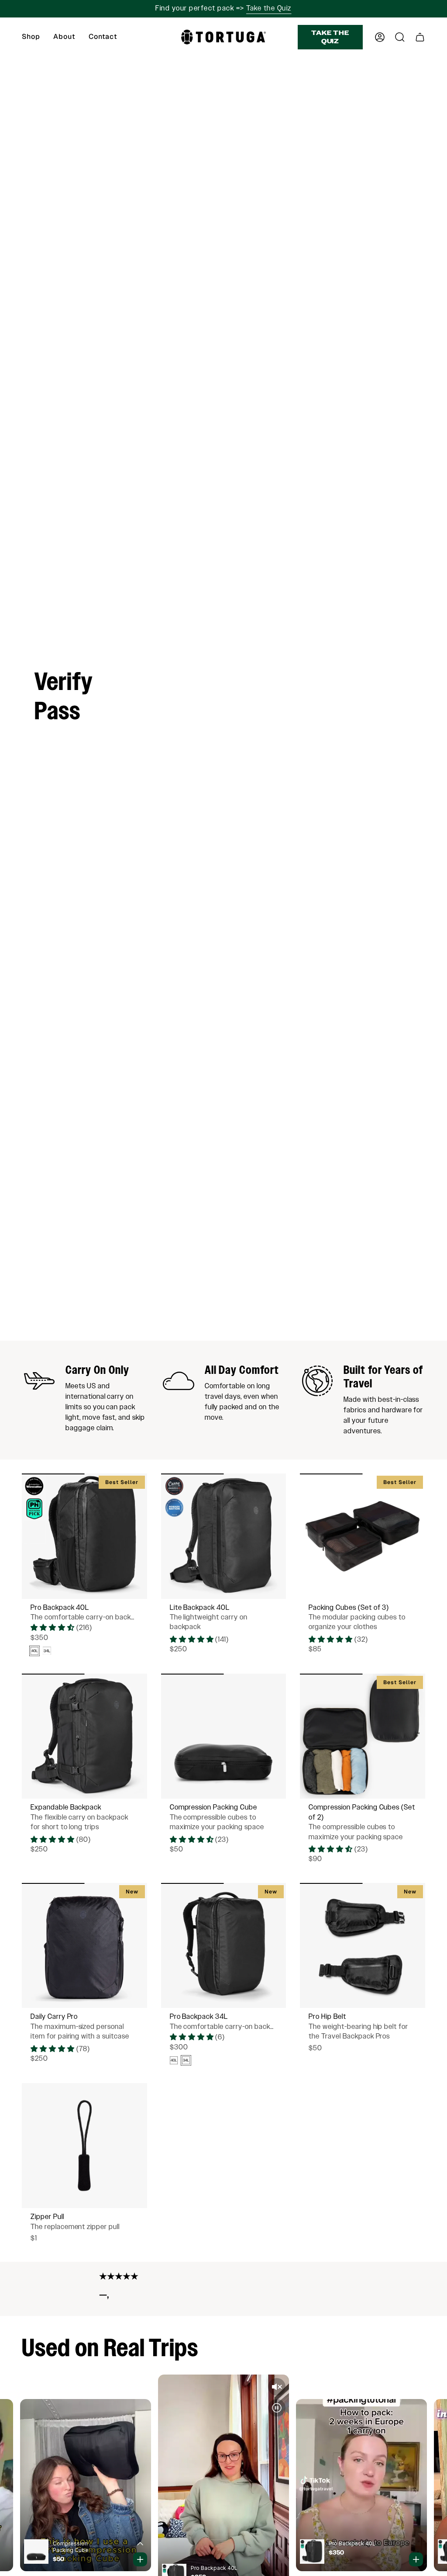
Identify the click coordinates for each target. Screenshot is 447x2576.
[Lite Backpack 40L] (224, 1536)
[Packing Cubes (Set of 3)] (363, 1536)
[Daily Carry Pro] (84, 1946)
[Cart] (420, 37)
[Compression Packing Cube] (224, 1736)
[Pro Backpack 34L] (224, 1946)
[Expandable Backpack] (84, 1736)
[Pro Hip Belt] (363, 1946)
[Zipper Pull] (84, 2146)
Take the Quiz (269, 9)
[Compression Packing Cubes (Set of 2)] (363, 1736)
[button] (31, 37)
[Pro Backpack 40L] (84, 1536)
